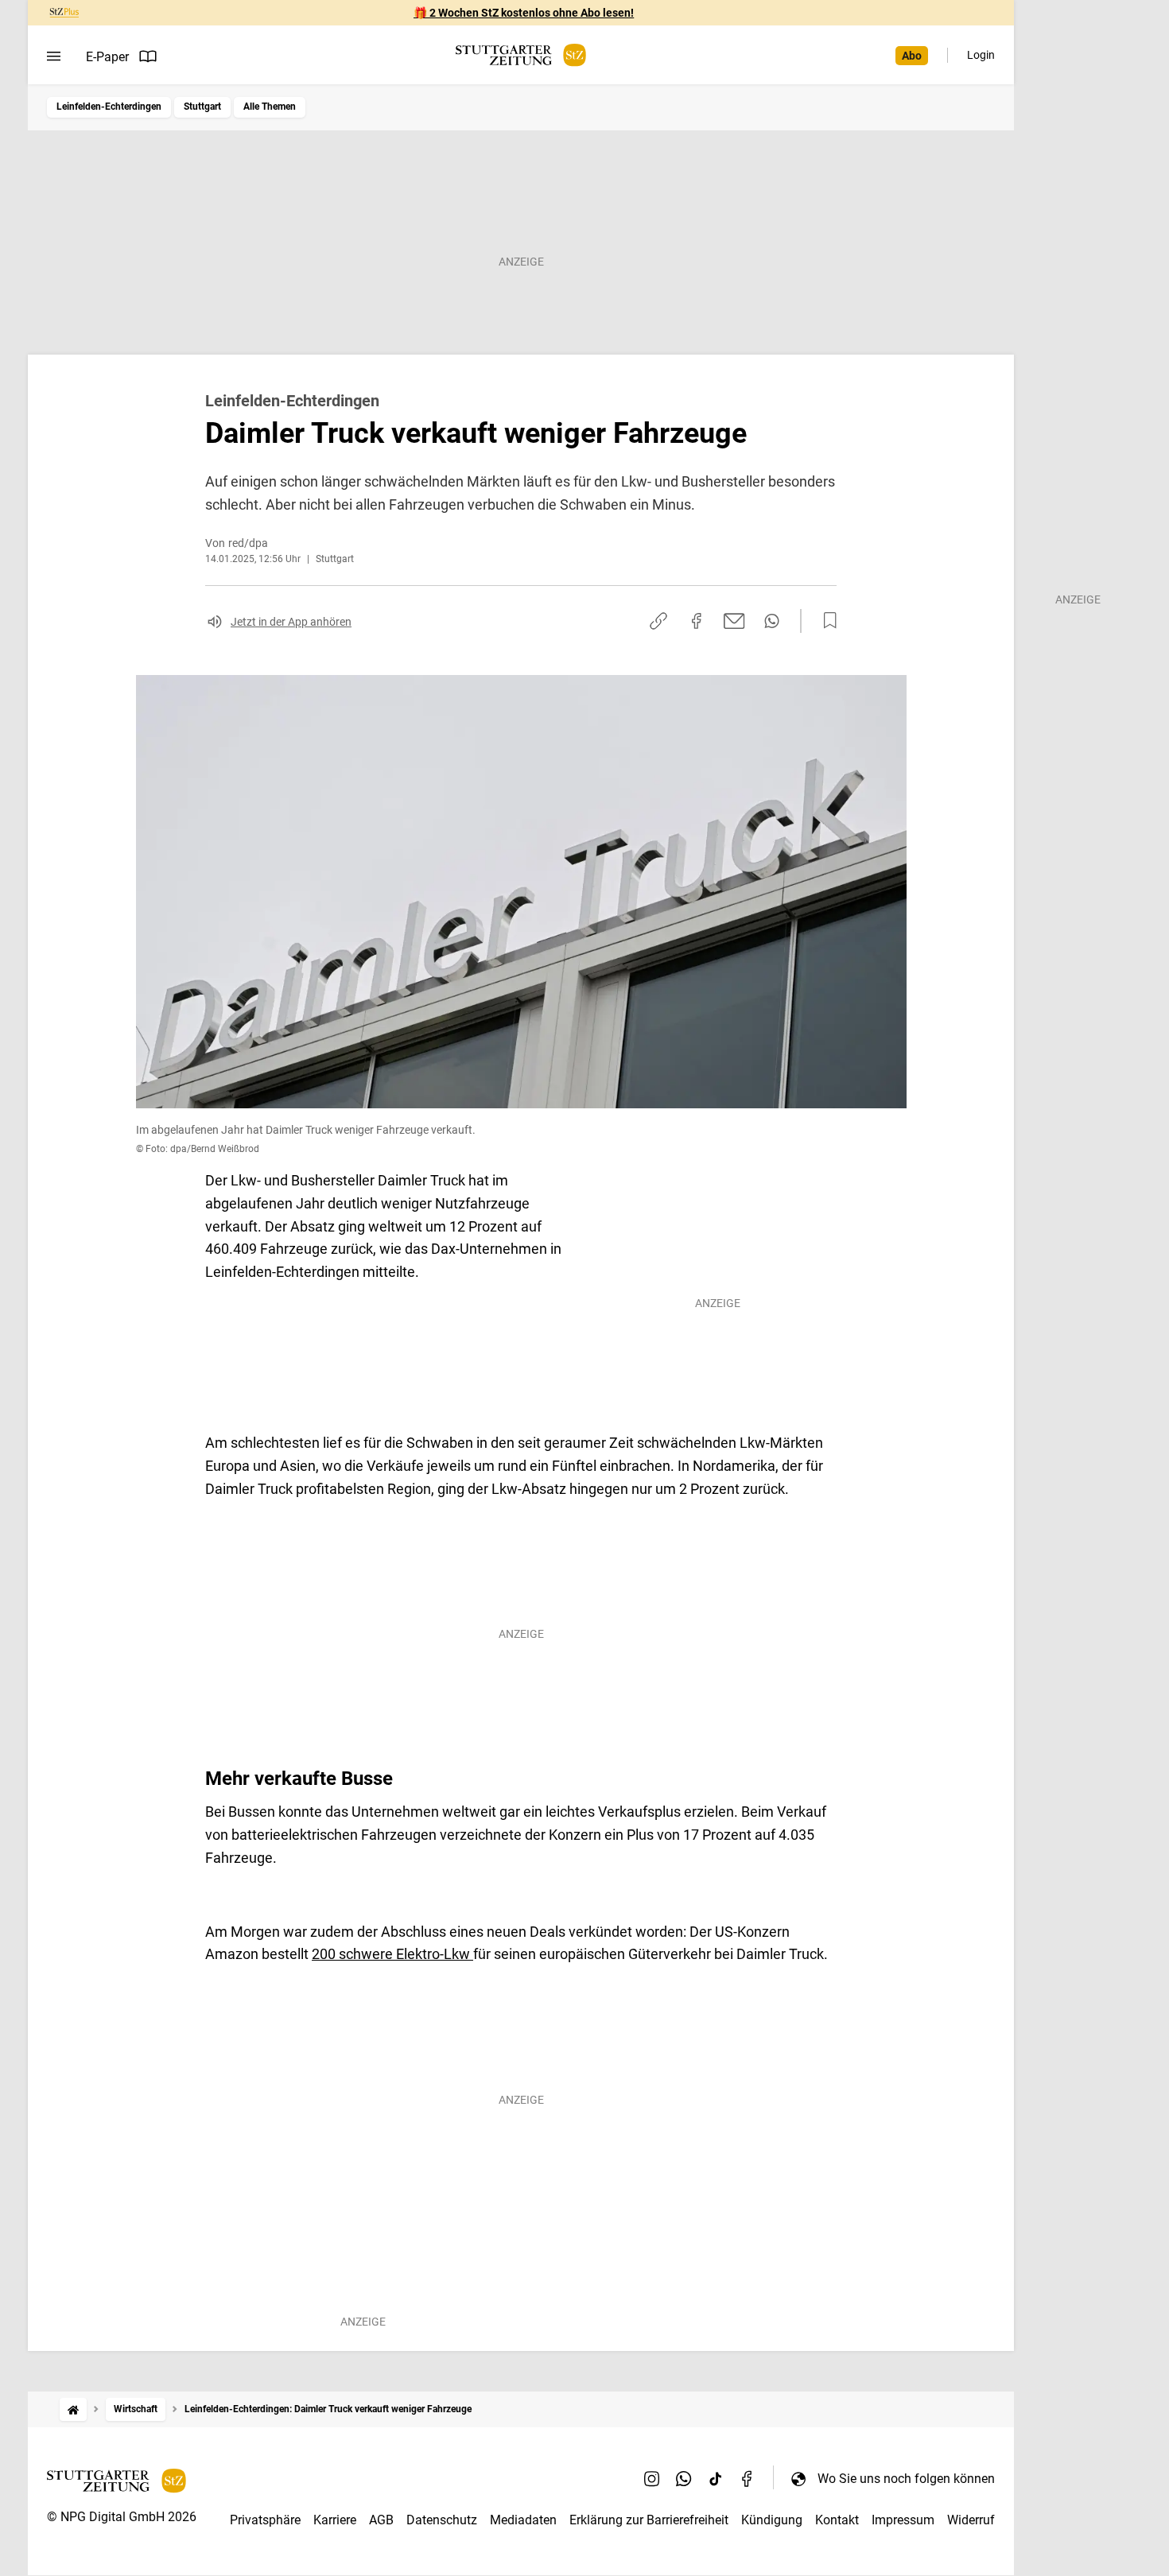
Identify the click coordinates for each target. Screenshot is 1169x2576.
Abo (912, 56)
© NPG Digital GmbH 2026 (122, 2517)
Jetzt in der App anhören (291, 622)
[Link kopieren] (658, 621)
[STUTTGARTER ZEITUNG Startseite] (521, 55)
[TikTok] (716, 2478)
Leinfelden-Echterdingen (109, 107)
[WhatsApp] (684, 2478)
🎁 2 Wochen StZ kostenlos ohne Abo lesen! (524, 13)
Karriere (335, 2520)
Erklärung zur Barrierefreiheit (649, 2520)
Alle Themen (270, 107)
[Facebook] (748, 2478)
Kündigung (772, 2520)
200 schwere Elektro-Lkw (392, 1954)
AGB (381, 2520)
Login (981, 55)
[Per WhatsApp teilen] (772, 621)
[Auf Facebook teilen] (697, 621)
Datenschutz (442, 2520)
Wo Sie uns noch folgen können (906, 2479)
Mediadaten (523, 2520)
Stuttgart (202, 107)
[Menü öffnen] (54, 56)
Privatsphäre (265, 2520)
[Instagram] (652, 2478)
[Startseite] (73, 2409)
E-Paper (107, 57)
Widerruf (971, 2520)
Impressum (903, 2520)
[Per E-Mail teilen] (734, 621)
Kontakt (837, 2520)
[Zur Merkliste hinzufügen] (825, 621)
